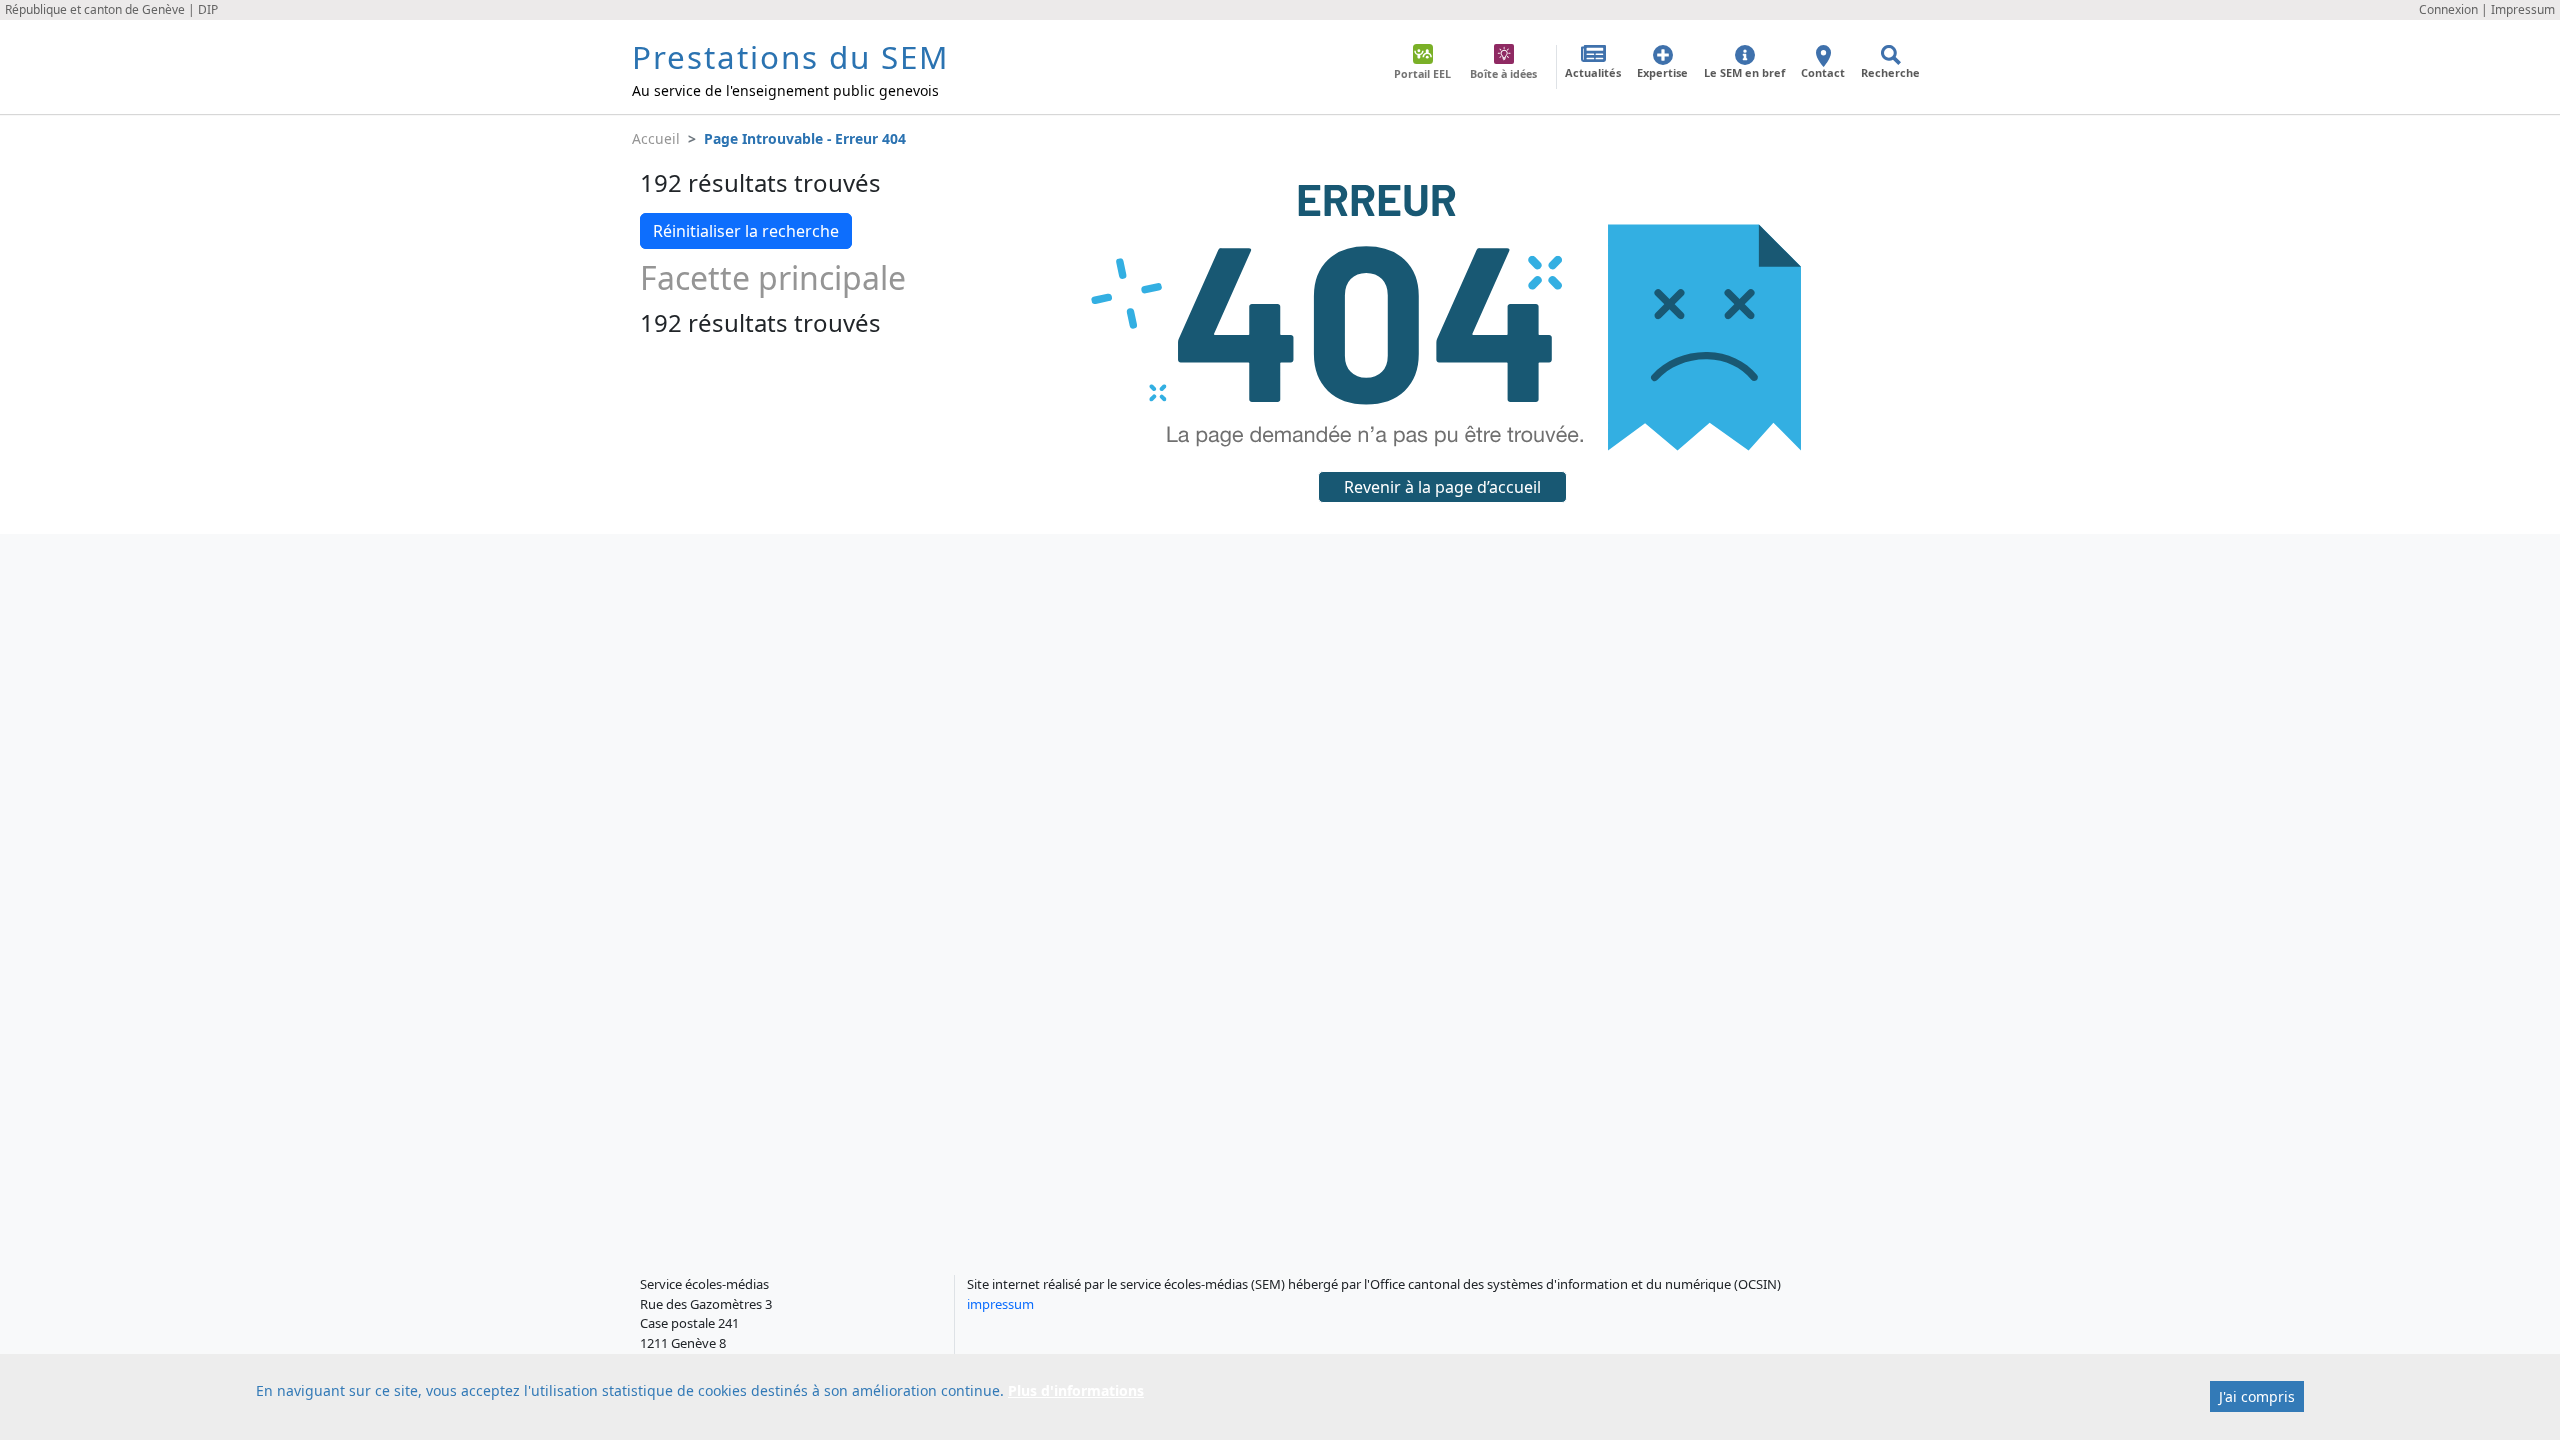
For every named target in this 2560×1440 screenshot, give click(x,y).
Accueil (656, 138)
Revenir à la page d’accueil (1442, 487)
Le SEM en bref (1744, 72)
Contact (1823, 72)
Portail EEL (1422, 74)
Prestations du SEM (790, 56)
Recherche (1890, 72)
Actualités (1593, 72)
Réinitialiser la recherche (746, 231)
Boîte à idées (1503, 74)
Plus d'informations (1076, 1390)
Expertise (1662, 72)
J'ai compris (2257, 1396)
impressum (1000, 1304)
